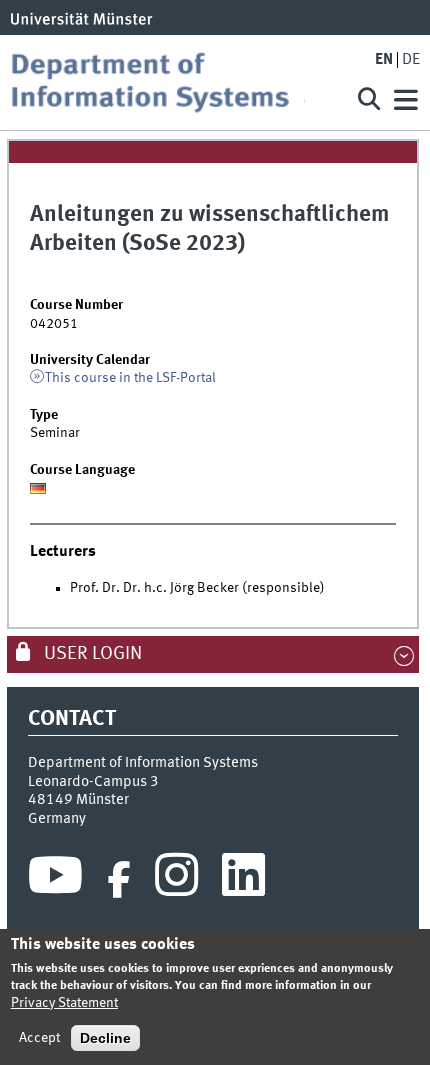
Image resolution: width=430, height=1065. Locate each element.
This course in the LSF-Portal (130, 378)
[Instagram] (176, 880)
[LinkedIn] (243, 880)
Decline (105, 1038)
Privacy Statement (64, 1003)
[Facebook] (119, 880)
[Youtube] (55, 880)
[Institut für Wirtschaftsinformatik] (173, 82)
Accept (39, 1038)
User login (91, 654)
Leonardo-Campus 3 (93, 782)
